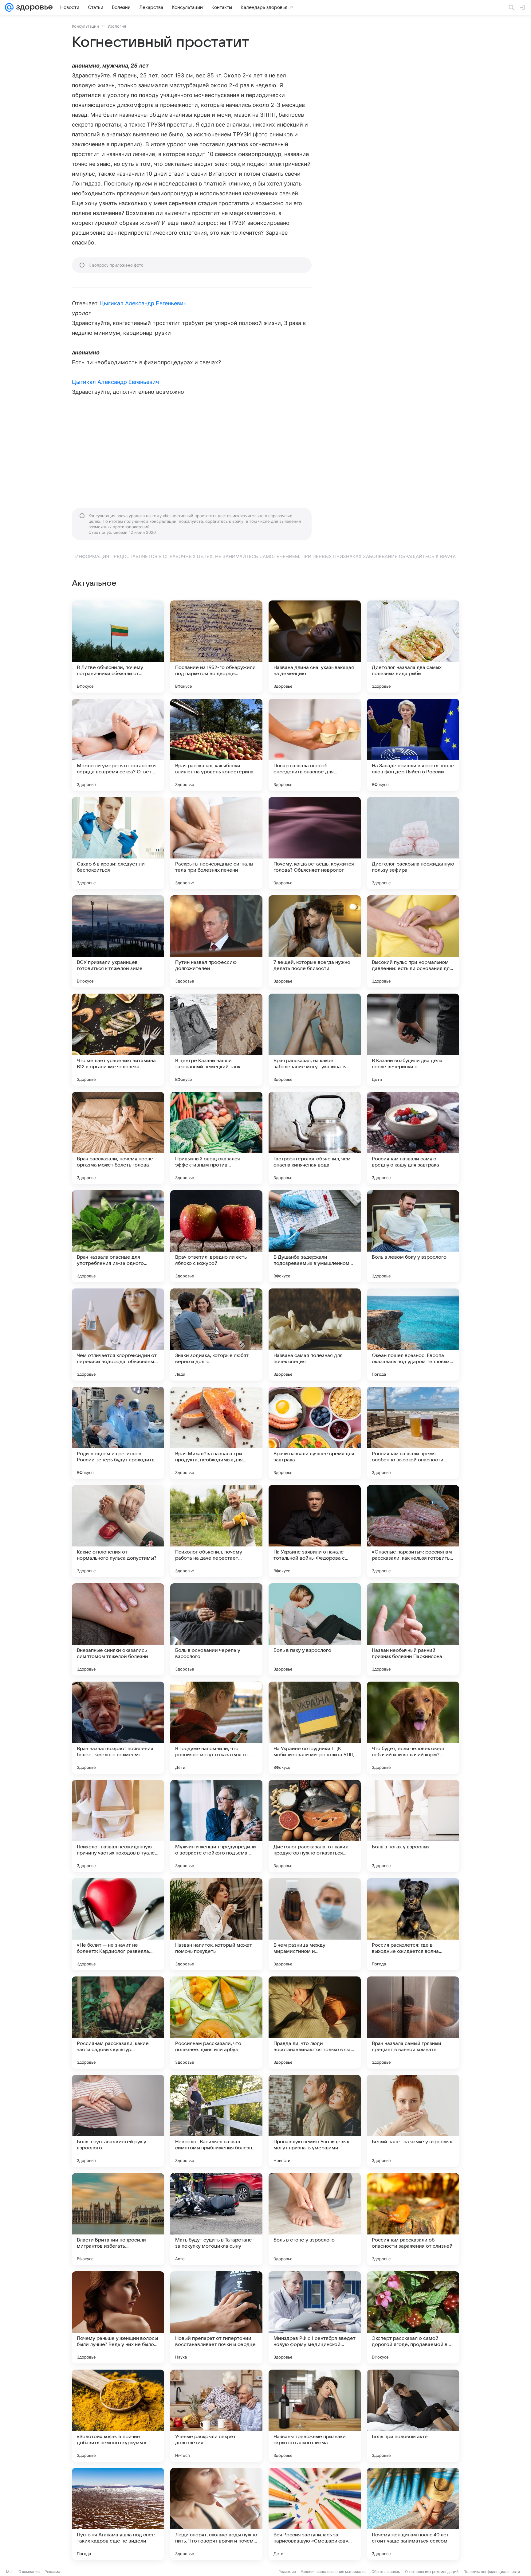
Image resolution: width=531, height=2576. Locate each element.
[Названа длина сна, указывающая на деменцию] (315, 647)
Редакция (287, 2572)
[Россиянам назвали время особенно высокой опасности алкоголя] (413, 1433)
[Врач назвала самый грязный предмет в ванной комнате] (413, 2023)
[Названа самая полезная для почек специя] (315, 1335)
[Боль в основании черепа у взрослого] (216, 1629)
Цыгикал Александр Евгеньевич (143, 303)
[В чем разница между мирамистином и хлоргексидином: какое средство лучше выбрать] (315, 1924)
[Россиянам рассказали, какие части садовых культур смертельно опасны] (118, 2023)
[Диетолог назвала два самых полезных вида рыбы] (413, 647)
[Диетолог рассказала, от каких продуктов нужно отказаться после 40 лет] (315, 1826)
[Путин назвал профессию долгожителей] (216, 941)
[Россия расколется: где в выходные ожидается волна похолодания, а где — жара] (413, 1924)
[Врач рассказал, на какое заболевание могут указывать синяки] (315, 1040)
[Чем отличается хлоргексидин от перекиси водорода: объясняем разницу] (118, 1335)
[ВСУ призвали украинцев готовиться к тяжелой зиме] (118, 941)
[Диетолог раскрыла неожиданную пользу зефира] (413, 843)
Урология (117, 26)
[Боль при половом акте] (413, 2416)
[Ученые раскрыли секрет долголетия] (216, 2416)
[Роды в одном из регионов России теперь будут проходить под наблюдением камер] (118, 1433)
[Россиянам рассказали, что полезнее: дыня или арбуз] (216, 2023)
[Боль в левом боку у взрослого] (413, 1236)
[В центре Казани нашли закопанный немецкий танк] (216, 1040)
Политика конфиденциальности (492, 2572)
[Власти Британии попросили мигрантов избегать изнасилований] (118, 2219)
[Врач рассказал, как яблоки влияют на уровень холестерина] (216, 745)
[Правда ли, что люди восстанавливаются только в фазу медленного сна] (315, 2023)
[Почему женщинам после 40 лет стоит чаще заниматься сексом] (413, 2514)
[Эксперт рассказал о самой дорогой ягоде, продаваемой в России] (413, 2317)
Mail (10, 2572)
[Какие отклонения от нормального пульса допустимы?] (118, 1531)
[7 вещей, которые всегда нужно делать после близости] (315, 941)
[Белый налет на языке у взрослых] (413, 2121)
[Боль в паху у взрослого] (315, 1629)
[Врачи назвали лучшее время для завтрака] (315, 1433)
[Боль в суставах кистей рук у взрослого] (118, 2121)
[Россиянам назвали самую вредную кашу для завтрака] (413, 1138)
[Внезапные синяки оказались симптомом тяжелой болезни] (118, 1629)
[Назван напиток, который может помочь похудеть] (216, 1924)
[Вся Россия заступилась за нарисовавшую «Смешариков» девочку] (315, 2514)
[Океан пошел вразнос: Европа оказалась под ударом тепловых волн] (413, 1335)
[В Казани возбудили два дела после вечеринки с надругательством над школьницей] (413, 1040)
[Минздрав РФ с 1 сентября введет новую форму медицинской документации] (315, 2317)
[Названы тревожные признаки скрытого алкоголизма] (315, 2416)
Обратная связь (386, 2572)
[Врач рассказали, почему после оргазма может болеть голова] (118, 1138)
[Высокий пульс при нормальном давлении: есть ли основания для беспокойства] (413, 941)
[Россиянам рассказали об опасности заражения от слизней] (413, 2219)
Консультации (85, 26)
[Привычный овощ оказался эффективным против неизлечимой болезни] (216, 1138)
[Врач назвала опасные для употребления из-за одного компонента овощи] (118, 1236)
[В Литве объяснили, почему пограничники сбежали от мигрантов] (118, 647)
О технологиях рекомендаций (432, 2572)
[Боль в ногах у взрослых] (413, 1826)
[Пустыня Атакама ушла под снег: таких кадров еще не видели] (118, 2514)
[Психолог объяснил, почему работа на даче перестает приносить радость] (216, 1531)
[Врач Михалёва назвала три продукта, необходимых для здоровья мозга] (216, 1433)
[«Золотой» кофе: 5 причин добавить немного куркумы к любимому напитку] (118, 2416)
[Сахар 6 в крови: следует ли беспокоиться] (118, 843)
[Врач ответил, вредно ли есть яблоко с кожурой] (216, 1236)
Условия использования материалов (334, 2572)
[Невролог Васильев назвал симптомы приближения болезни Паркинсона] (216, 2121)
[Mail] (9, 7)
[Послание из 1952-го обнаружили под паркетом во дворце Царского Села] (216, 647)
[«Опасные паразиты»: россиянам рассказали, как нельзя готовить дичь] (413, 1531)
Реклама (52, 2572)
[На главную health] (33, 7)
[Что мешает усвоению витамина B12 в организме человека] (118, 1040)
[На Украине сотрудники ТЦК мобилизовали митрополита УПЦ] (315, 1728)
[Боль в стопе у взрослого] (315, 2219)
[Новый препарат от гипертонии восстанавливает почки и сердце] (216, 2317)
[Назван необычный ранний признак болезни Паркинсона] (413, 1629)
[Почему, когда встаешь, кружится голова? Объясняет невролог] (315, 843)
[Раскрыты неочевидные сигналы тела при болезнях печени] (216, 843)
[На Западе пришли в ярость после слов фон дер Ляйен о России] (413, 745)
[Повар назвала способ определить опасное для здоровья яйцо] (315, 745)
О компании (29, 2572)
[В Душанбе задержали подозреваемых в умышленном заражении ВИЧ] (315, 1236)
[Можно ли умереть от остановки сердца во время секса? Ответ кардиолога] (118, 745)
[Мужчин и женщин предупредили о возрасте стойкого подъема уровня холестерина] (216, 1826)
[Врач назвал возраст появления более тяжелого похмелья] (118, 1728)
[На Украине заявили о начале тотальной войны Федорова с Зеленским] (315, 1531)
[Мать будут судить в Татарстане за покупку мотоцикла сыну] (216, 2219)
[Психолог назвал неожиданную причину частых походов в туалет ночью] (118, 1826)
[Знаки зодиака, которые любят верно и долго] (216, 1335)
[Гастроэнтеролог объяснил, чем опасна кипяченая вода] (315, 1138)
